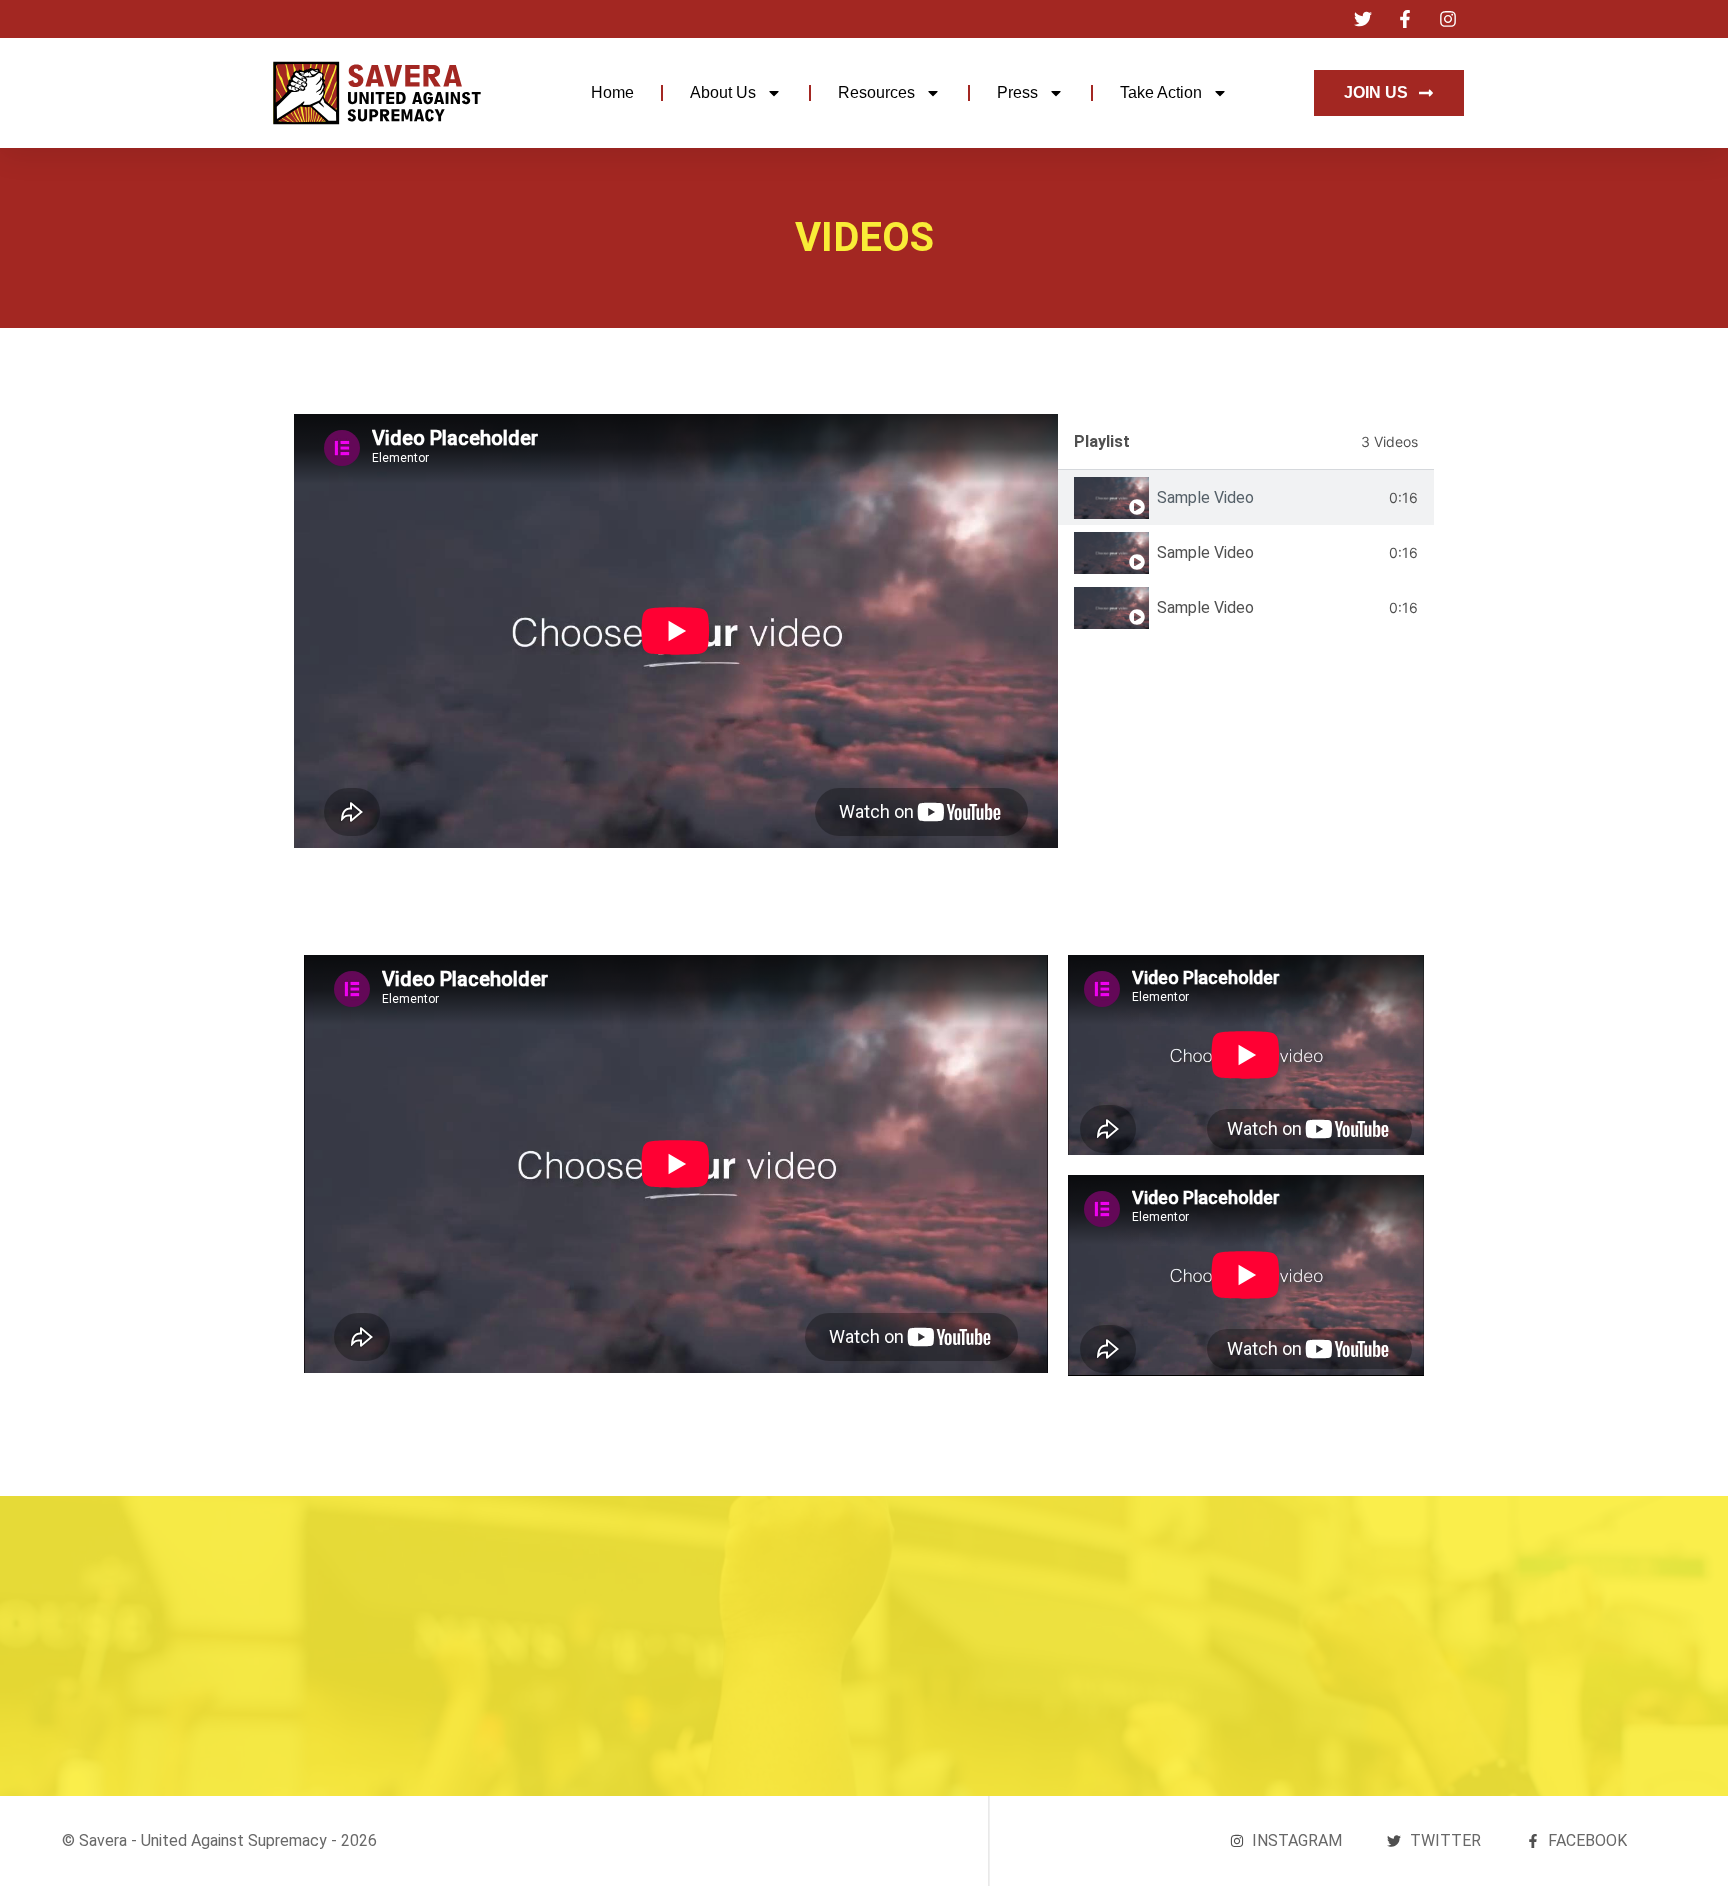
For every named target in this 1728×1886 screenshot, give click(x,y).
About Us (723, 92)
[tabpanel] (676, 631)
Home (612, 92)
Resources (876, 92)
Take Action (1161, 92)
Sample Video (1205, 497)
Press (1017, 92)
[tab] (1246, 497)
